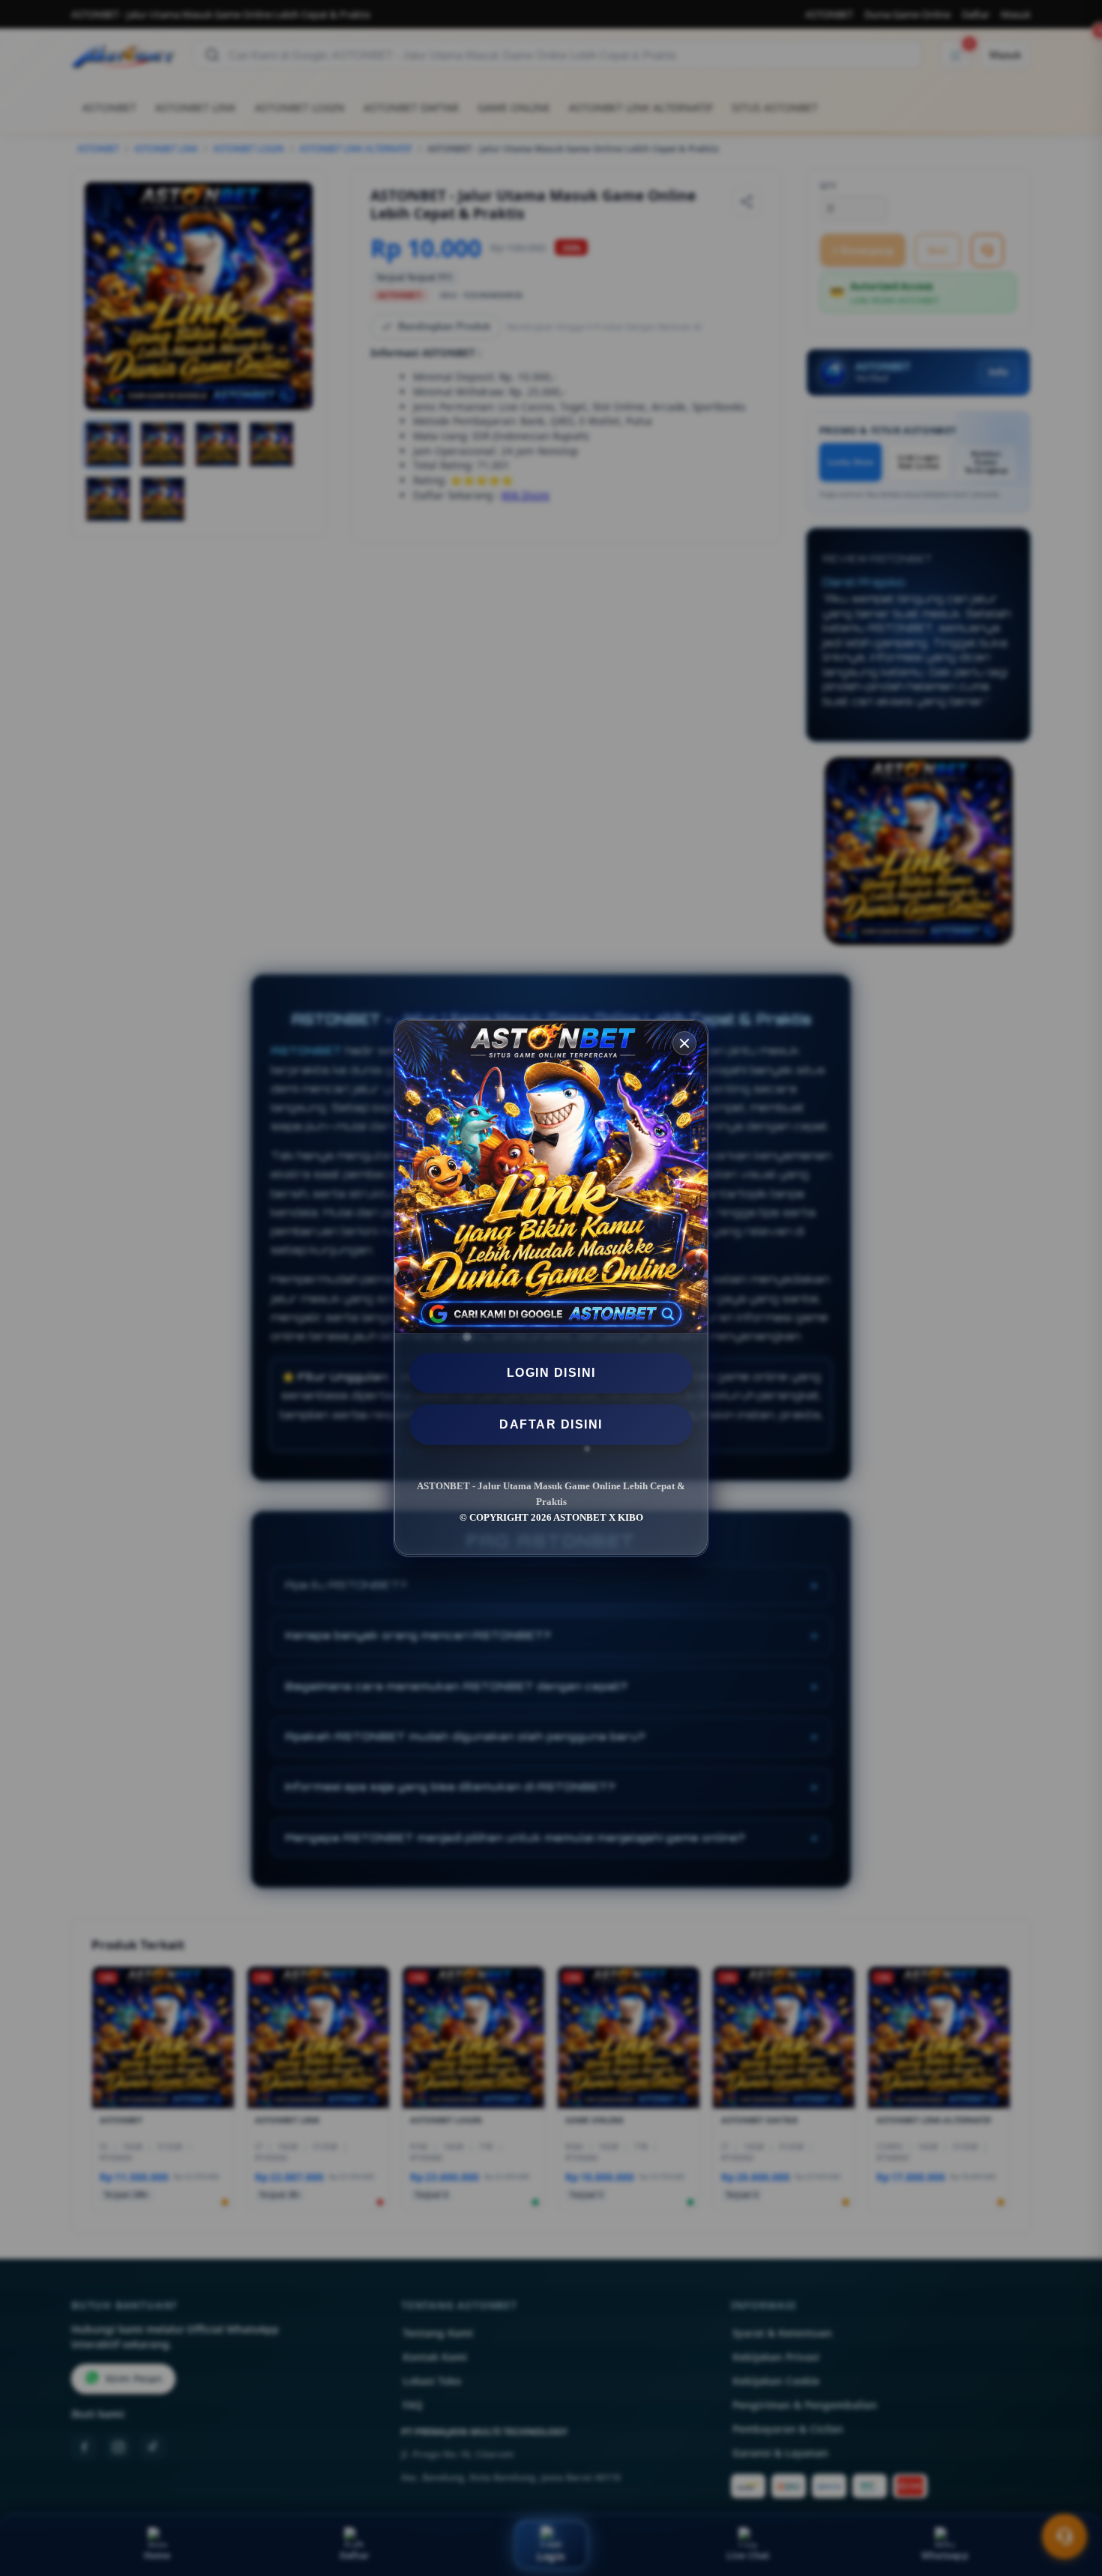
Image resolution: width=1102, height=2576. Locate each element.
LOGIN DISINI (551, 1373)
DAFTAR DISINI (551, 1424)
